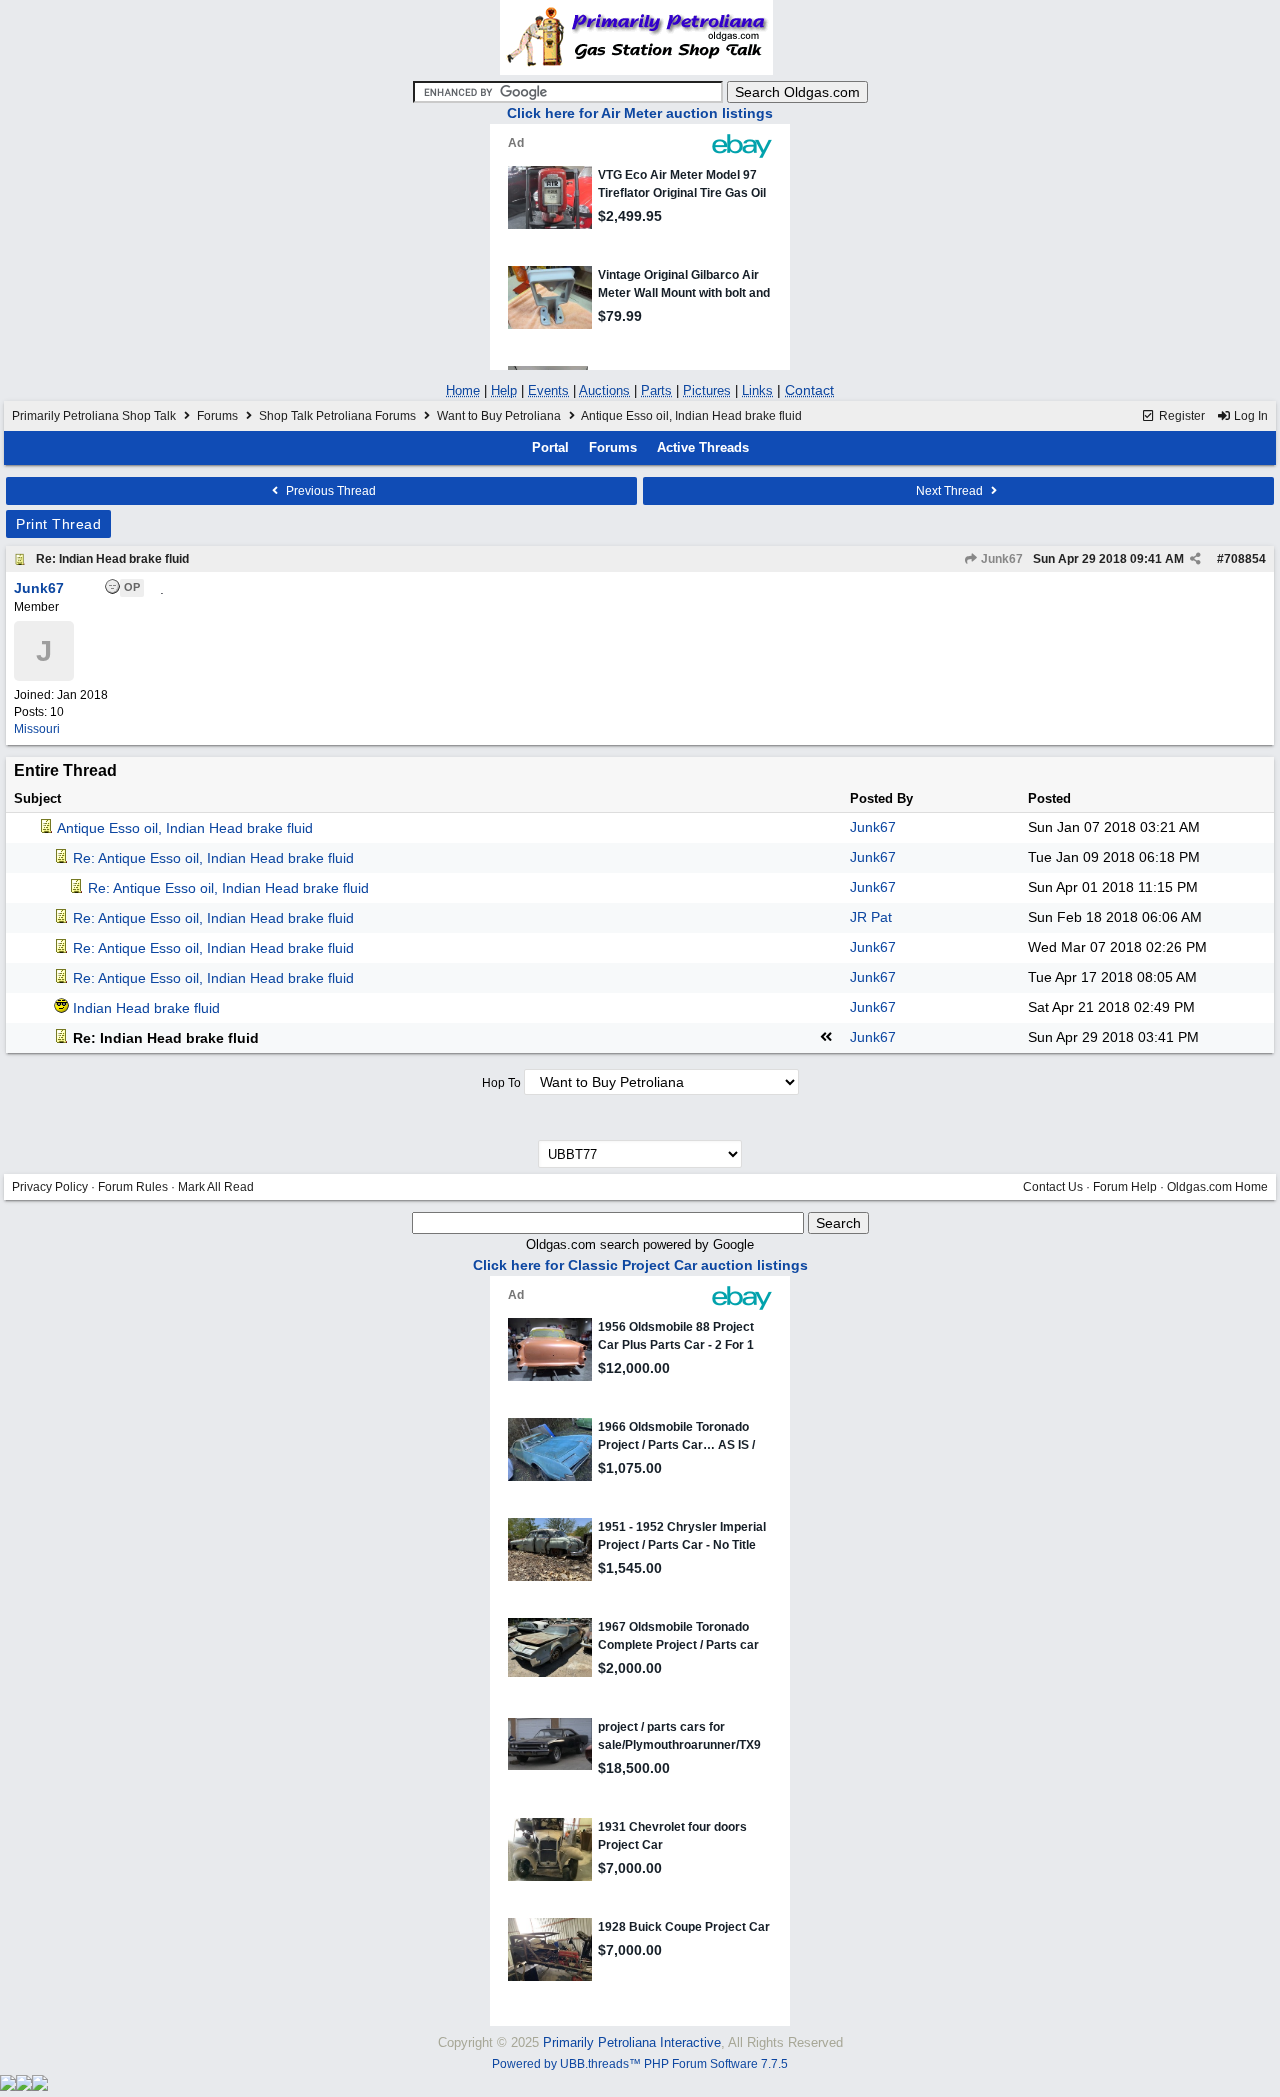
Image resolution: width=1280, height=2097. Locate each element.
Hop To (501, 1083)
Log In (1249, 416)
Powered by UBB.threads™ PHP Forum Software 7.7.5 (640, 2064)
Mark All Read (216, 1187)
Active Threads (703, 447)
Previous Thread (329, 491)
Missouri (37, 729)
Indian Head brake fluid (146, 1008)
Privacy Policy (50, 1187)
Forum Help (1125, 1187)
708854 (1245, 559)
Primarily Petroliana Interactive (632, 2042)
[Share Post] (1195, 559)
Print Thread (58, 524)
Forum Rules (133, 1187)
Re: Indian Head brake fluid (112, 559)
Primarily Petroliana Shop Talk (94, 416)
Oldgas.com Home (1217, 1187)
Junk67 (1000, 559)
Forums (217, 416)
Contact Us (1053, 1187)
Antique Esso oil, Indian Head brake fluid (185, 828)
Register (1180, 416)
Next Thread (951, 491)
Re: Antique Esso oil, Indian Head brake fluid (213, 858)
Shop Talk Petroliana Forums (337, 416)
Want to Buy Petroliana (500, 416)
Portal (550, 447)
